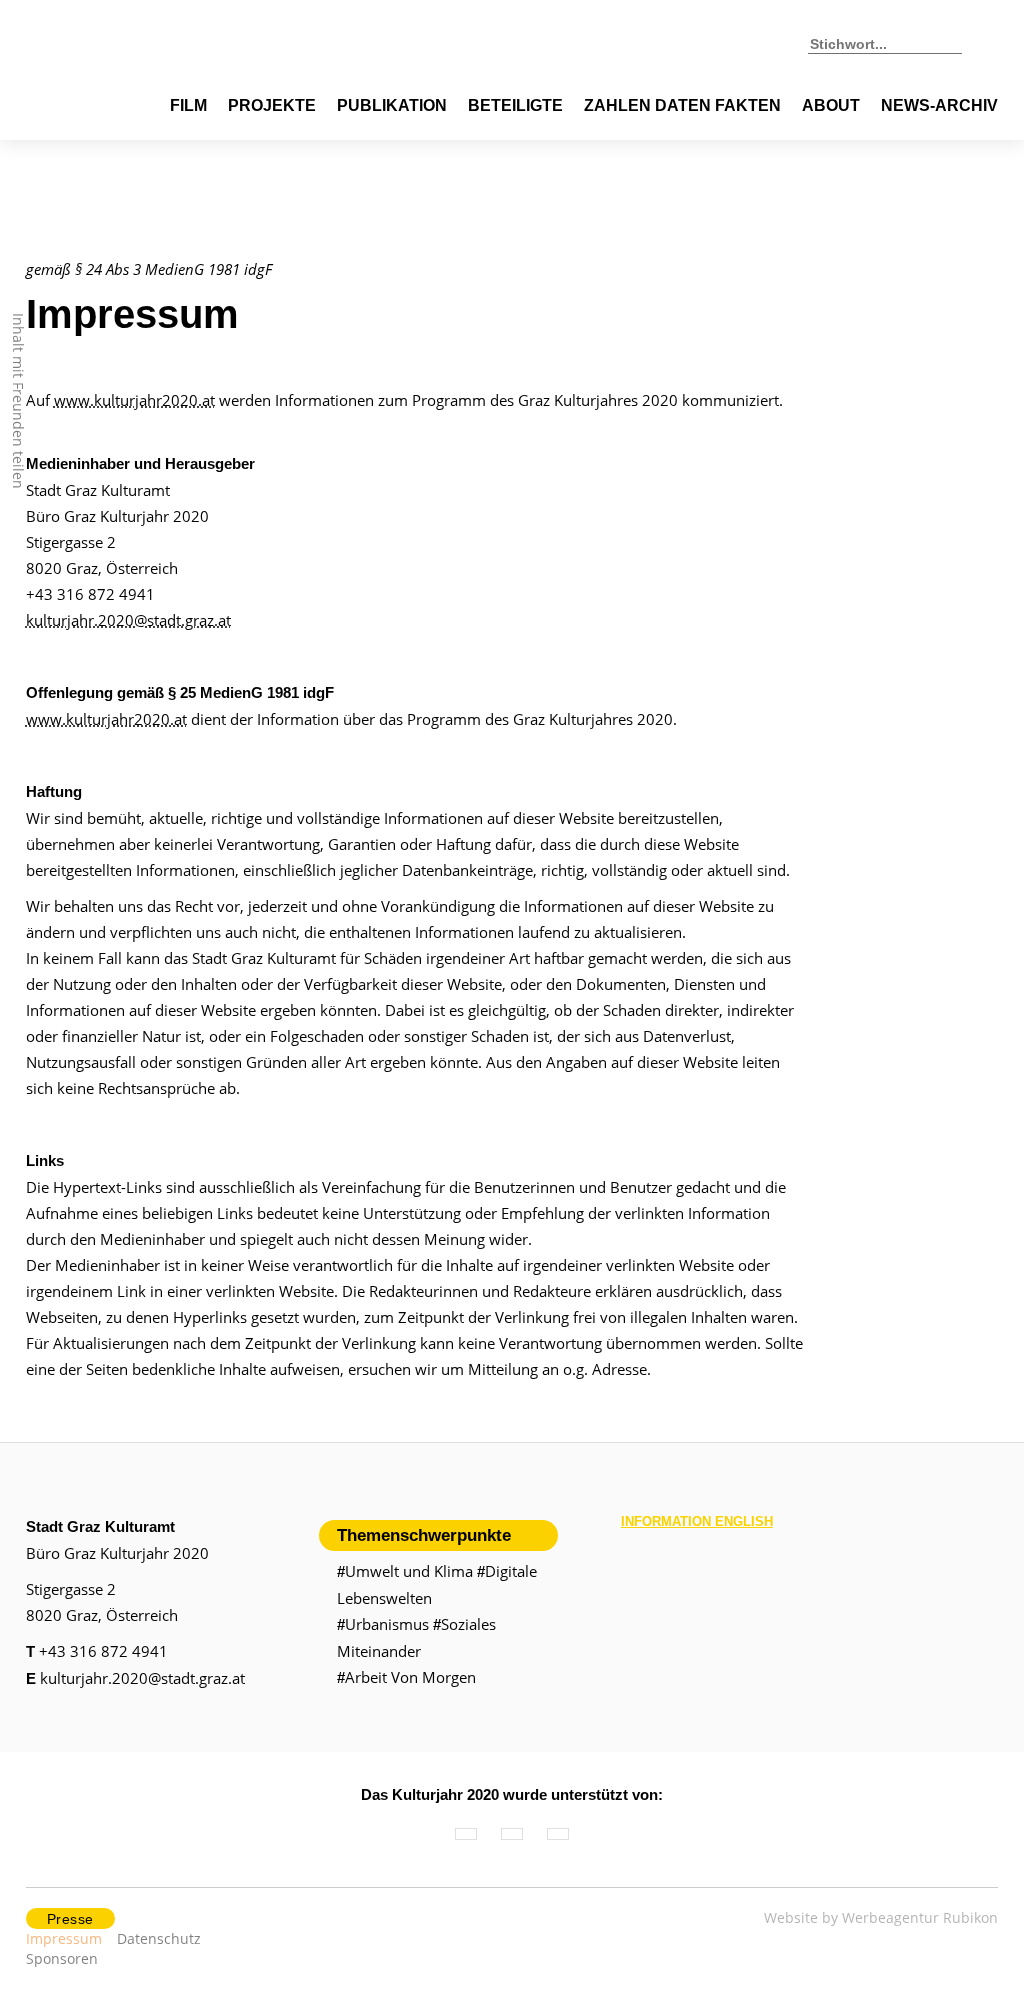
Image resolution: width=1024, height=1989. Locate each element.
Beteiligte (515, 105)
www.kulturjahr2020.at (134, 400)
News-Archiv (939, 105)
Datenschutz (159, 1938)
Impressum (64, 1938)
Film (188, 105)
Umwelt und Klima (405, 1571)
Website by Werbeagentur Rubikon (881, 1917)
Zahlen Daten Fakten (682, 105)
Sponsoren (62, 1958)
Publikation (392, 105)
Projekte (272, 105)
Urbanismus (383, 1624)
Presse (70, 1919)
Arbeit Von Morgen (406, 1677)
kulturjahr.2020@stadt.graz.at (128, 620)
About (831, 105)
